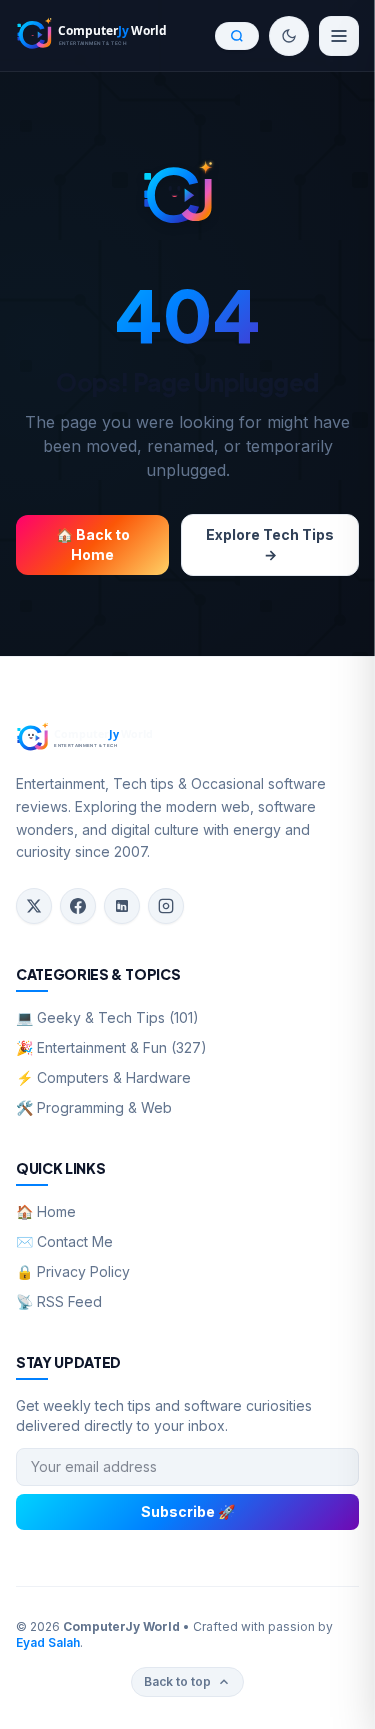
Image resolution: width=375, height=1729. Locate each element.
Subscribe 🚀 (188, 1511)
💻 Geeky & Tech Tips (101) (107, 1017)
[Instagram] (166, 906)
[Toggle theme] (289, 36)
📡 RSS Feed (59, 1301)
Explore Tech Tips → (270, 544)
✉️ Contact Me (64, 1241)
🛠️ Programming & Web (94, 1107)
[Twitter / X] (34, 906)
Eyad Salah (48, 1642)
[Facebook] (78, 906)
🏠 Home (46, 1211)
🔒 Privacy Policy (73, 1271)
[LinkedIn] (122, 906)
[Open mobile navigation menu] (339, 36)
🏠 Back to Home (93, 544)
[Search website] (237, 36)
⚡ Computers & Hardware (103, 1077)
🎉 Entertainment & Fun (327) (111, 1047)
